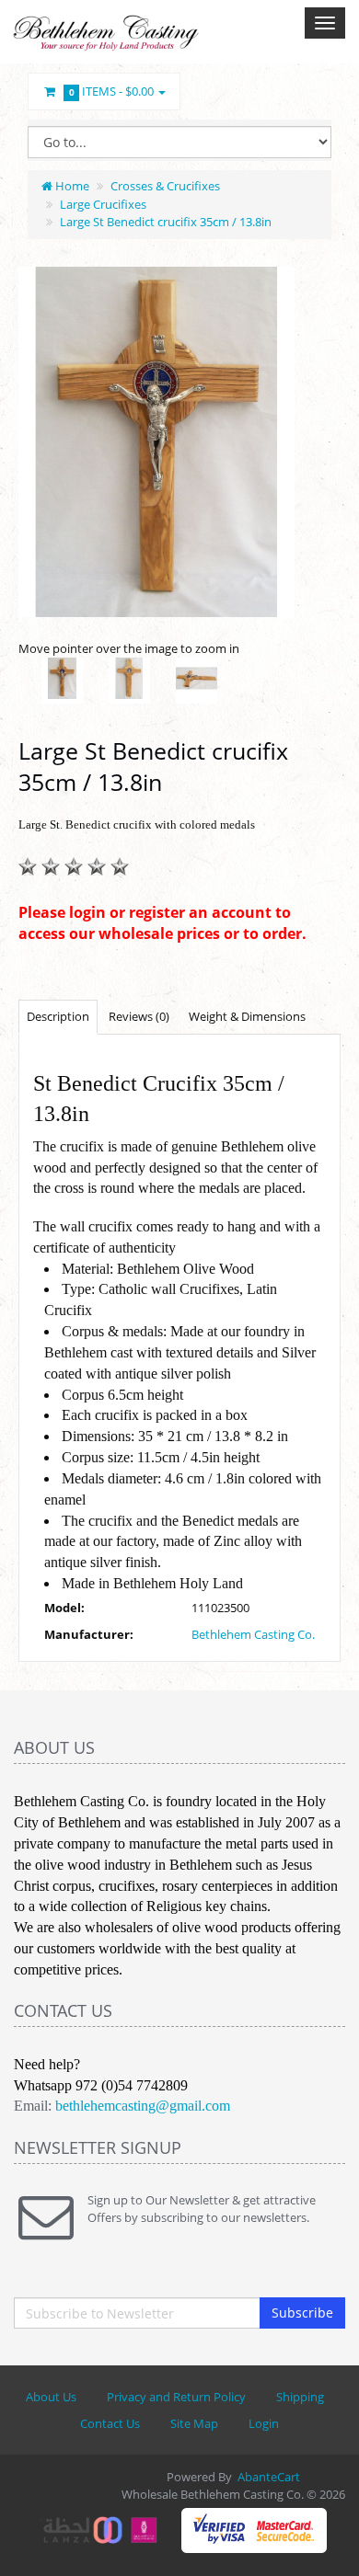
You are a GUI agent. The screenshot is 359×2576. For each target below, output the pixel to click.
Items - (112, 91)
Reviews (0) (139, 1016)
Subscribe (302, 2313)
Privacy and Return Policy (176, 2397)
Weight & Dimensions (247, 1016)
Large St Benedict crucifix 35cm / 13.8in (166, 222)
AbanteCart (269, 2477)
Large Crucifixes (103, 204)
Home (71, 186)
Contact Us (110, 2423)
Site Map (194, 2423)
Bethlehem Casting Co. (253, 1634)
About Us (51, 2397)
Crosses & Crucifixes (165, 186)
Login (264, 2423)
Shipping (300, 2397)
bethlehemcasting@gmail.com (143, 2106)
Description (58, 1016)
